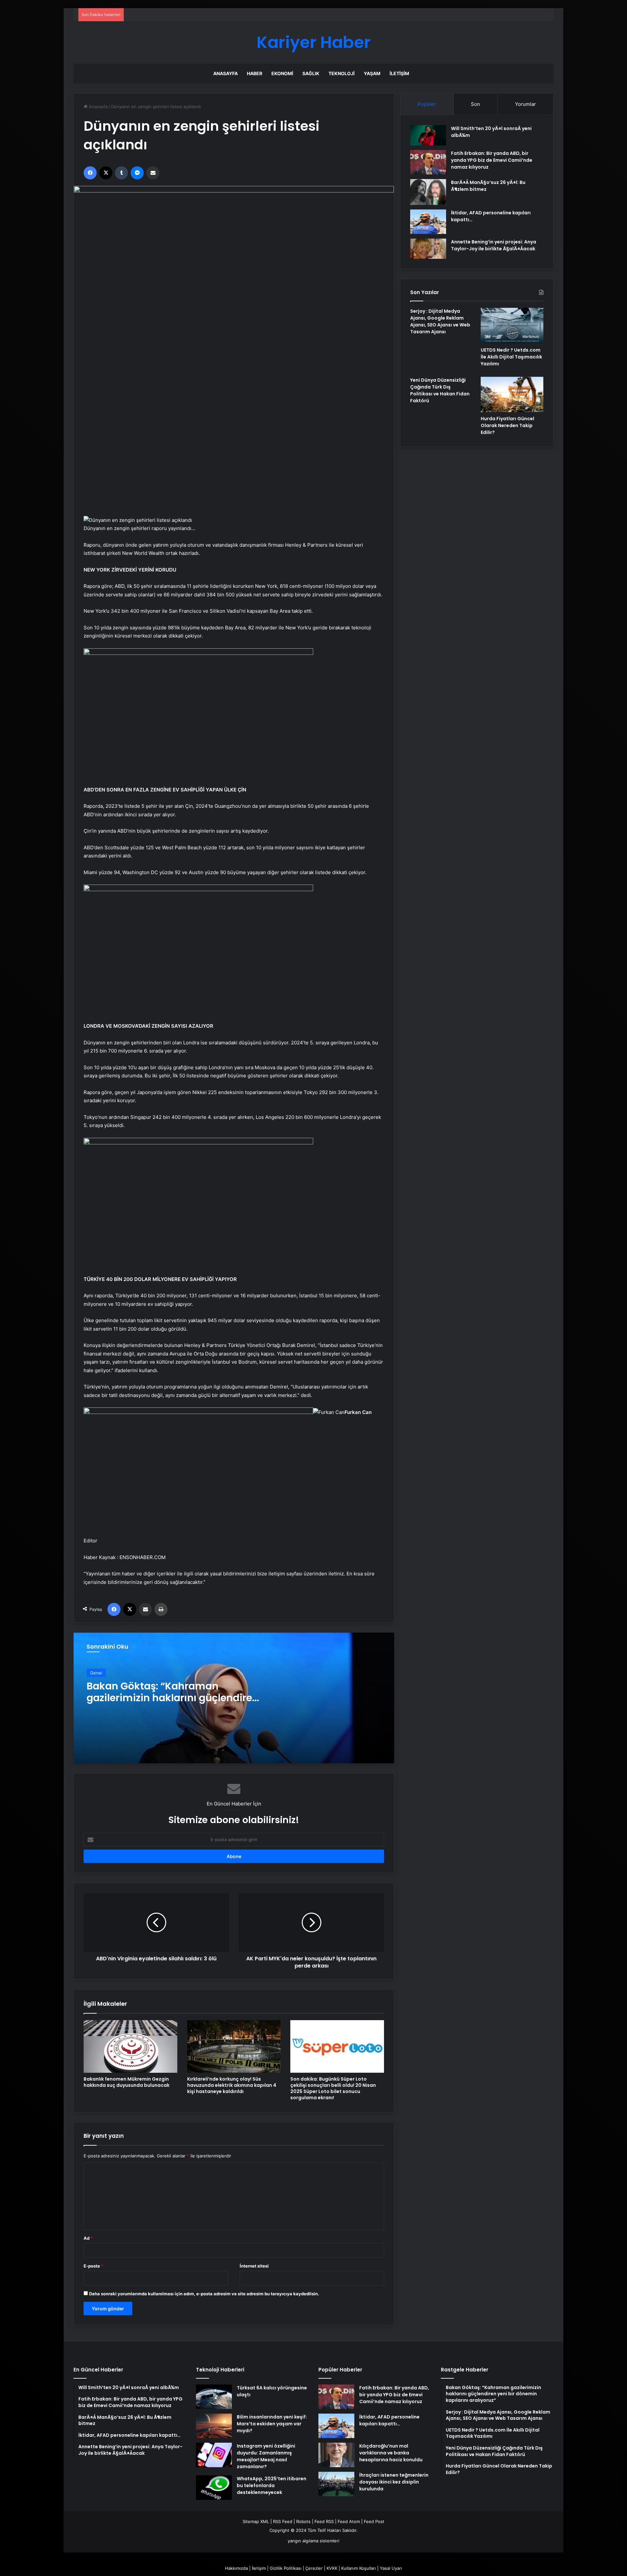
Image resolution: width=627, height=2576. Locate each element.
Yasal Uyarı (391, 2568)
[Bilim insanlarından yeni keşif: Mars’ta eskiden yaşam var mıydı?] (214, 2426)
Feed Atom (349, 2521)
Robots (303, 2521)
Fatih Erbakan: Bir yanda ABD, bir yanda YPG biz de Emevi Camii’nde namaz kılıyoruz (492, 160)
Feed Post (374, 2521)
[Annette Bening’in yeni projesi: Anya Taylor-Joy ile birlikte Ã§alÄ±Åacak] (428, 249)
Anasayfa (225, 73)
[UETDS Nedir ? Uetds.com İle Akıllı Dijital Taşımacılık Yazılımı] (512, 325)
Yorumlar (525, 104)
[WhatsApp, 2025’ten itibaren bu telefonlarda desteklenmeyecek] (214, 2488)
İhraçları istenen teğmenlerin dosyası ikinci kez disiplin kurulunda (394, 2482)
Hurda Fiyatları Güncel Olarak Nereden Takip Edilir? (507, 425)
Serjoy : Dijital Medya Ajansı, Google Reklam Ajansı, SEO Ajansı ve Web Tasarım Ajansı (440, 321)
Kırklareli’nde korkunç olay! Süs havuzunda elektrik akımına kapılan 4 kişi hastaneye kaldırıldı (232, 2085)
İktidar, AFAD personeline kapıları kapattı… (389, 2420)
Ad (88, 2238)
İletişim (399, 73)
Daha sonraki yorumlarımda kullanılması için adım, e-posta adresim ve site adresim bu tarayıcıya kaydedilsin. (204, 2294)
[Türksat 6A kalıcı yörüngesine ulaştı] (214, 2397)
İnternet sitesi (254, 2266)
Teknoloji (342, 73)
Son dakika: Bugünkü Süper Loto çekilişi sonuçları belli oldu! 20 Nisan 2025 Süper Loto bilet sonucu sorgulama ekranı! (333, 2088)
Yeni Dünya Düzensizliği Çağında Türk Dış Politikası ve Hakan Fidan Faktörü (440, 390)
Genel (96, 1673)
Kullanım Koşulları (359, 2568)
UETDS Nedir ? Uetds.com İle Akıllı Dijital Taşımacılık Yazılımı (511, 357)
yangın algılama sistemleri (313, 2541)
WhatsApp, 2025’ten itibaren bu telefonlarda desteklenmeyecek (272, 2485)
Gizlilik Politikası (286, 2568)
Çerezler (314, 2568)
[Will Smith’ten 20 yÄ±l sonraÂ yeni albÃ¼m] (428, 135)
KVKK (332, 2568)
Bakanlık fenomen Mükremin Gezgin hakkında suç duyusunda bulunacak (127, 2082)
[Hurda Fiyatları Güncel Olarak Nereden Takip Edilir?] (512, 394)
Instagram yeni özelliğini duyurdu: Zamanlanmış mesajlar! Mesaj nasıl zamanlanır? (266, 2456)
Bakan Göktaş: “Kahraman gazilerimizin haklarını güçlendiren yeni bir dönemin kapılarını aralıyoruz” (173, 1704)
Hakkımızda (236, 2568)
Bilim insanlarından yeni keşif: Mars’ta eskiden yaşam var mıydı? (272, 2424)
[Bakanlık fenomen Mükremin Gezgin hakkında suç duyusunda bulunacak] (130, 2046)
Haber (255, 73)
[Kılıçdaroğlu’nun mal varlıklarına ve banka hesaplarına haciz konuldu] (336, 2455)
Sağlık (311, 73)
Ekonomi (282, 73)
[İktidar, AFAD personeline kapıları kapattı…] (428, 222)
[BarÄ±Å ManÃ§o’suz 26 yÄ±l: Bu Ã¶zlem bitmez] (428, 192)
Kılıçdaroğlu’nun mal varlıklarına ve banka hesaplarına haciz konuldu (391, 2453)
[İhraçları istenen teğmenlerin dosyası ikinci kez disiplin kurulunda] (336, 2484)
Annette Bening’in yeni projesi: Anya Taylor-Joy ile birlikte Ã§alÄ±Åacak (494, 245)
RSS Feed (283, 2521)
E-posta (93, 2266)
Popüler (427, 104)
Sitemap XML (256, 2521)
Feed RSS (324, 2521)
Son (475, 104)
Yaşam (372, 73)
